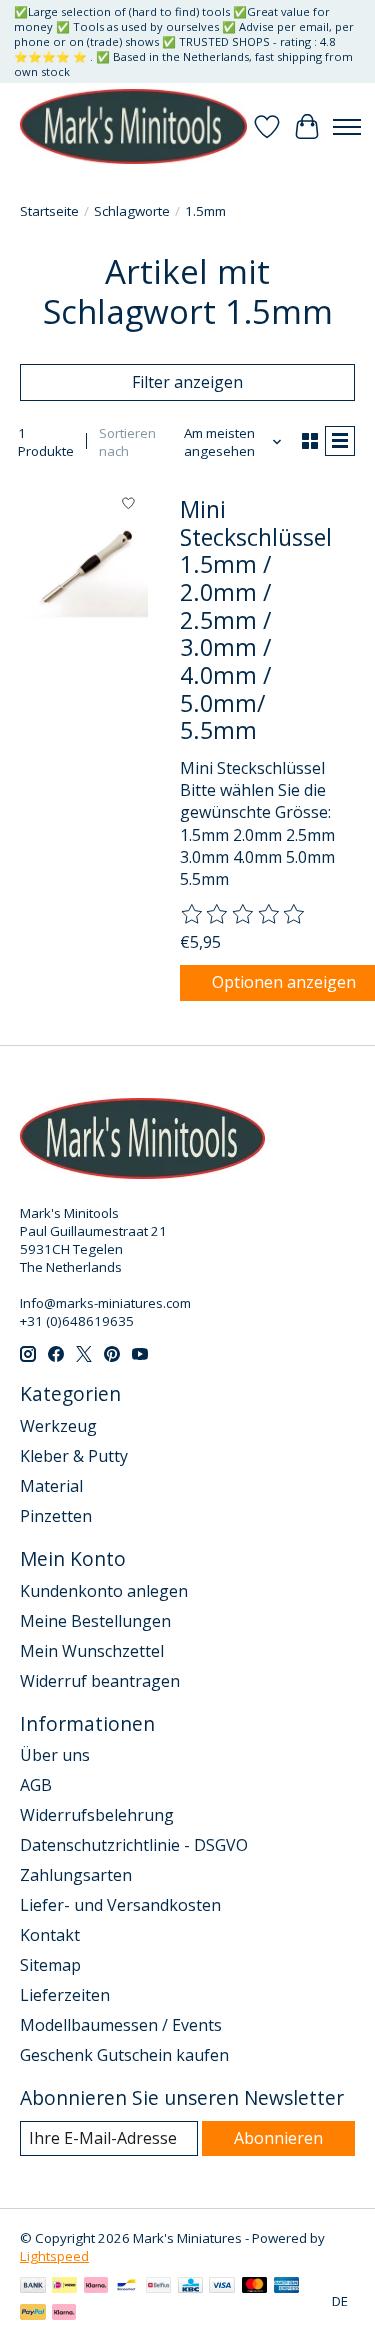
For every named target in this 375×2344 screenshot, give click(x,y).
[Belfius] (158, 2287)
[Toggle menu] (347, 127)
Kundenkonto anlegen (104, 1591)
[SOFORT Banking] (96, 2287)
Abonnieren (278, 2138)
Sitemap (50, 1965)
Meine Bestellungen (95, 1621)
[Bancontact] (126, 2287)
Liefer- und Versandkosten (120, 1905)
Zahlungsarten (76, 1875)
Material (51, 1486)
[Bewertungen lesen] (244, 915)
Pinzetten (56, 1516)
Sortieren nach (127, 442)
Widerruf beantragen (100, 1681)
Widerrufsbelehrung (97, 1815)
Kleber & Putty (74, 1456)
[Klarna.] (64, 2314)
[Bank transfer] (33, 2287)
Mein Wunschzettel (92, 1651)
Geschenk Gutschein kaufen (124, 2055)
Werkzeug (58, 1426)
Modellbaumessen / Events (121, 2025)
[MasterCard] (255, 2287)
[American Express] (287, 2287)
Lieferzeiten (65, 1995)
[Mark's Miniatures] (133, 126)
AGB (36, 1785)
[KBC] (190, 2287)
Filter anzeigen (187, 382)
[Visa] (222, 2287)
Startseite (49, 211)
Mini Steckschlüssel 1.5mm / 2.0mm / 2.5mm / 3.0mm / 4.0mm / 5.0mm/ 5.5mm (256, 619)
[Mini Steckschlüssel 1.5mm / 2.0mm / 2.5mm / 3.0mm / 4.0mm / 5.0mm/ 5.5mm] (84, 569)
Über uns (55, 1755)
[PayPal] (33, 2314)
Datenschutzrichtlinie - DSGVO (134, 1845)
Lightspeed (54, 2256)
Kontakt (50, 1935)
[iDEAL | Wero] (64, 2287)
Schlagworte (132, 211)
